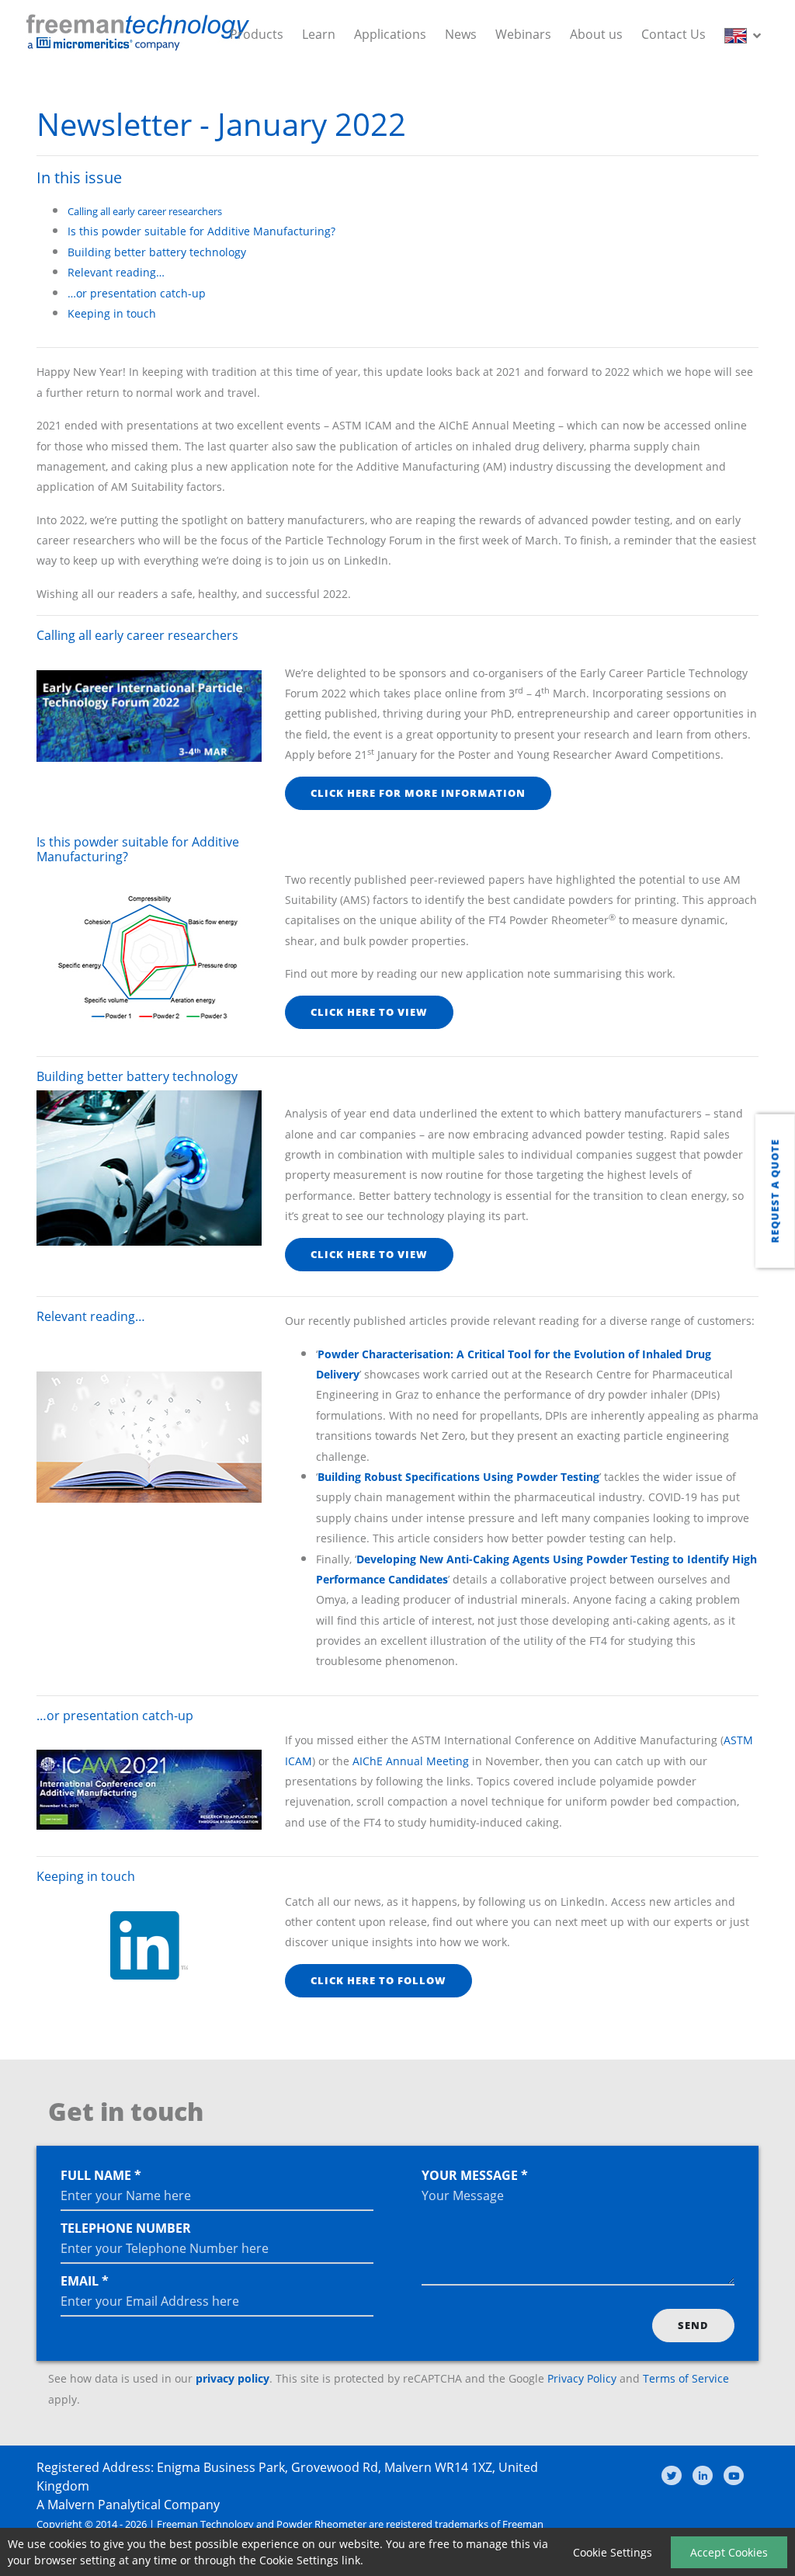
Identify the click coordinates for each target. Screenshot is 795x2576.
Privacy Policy (582, 2378)
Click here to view (369, 1012)
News (461, 34)
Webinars (523, 34)
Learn (319, 34)
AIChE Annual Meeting (411, 1761)
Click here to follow (378, 1980)
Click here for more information (418, 793)
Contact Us (673, 34)
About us (596, 34)
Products (257, 34)
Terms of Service (686, 2378)
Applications (390, 34)
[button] (746, 34)
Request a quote (775, 1191)
